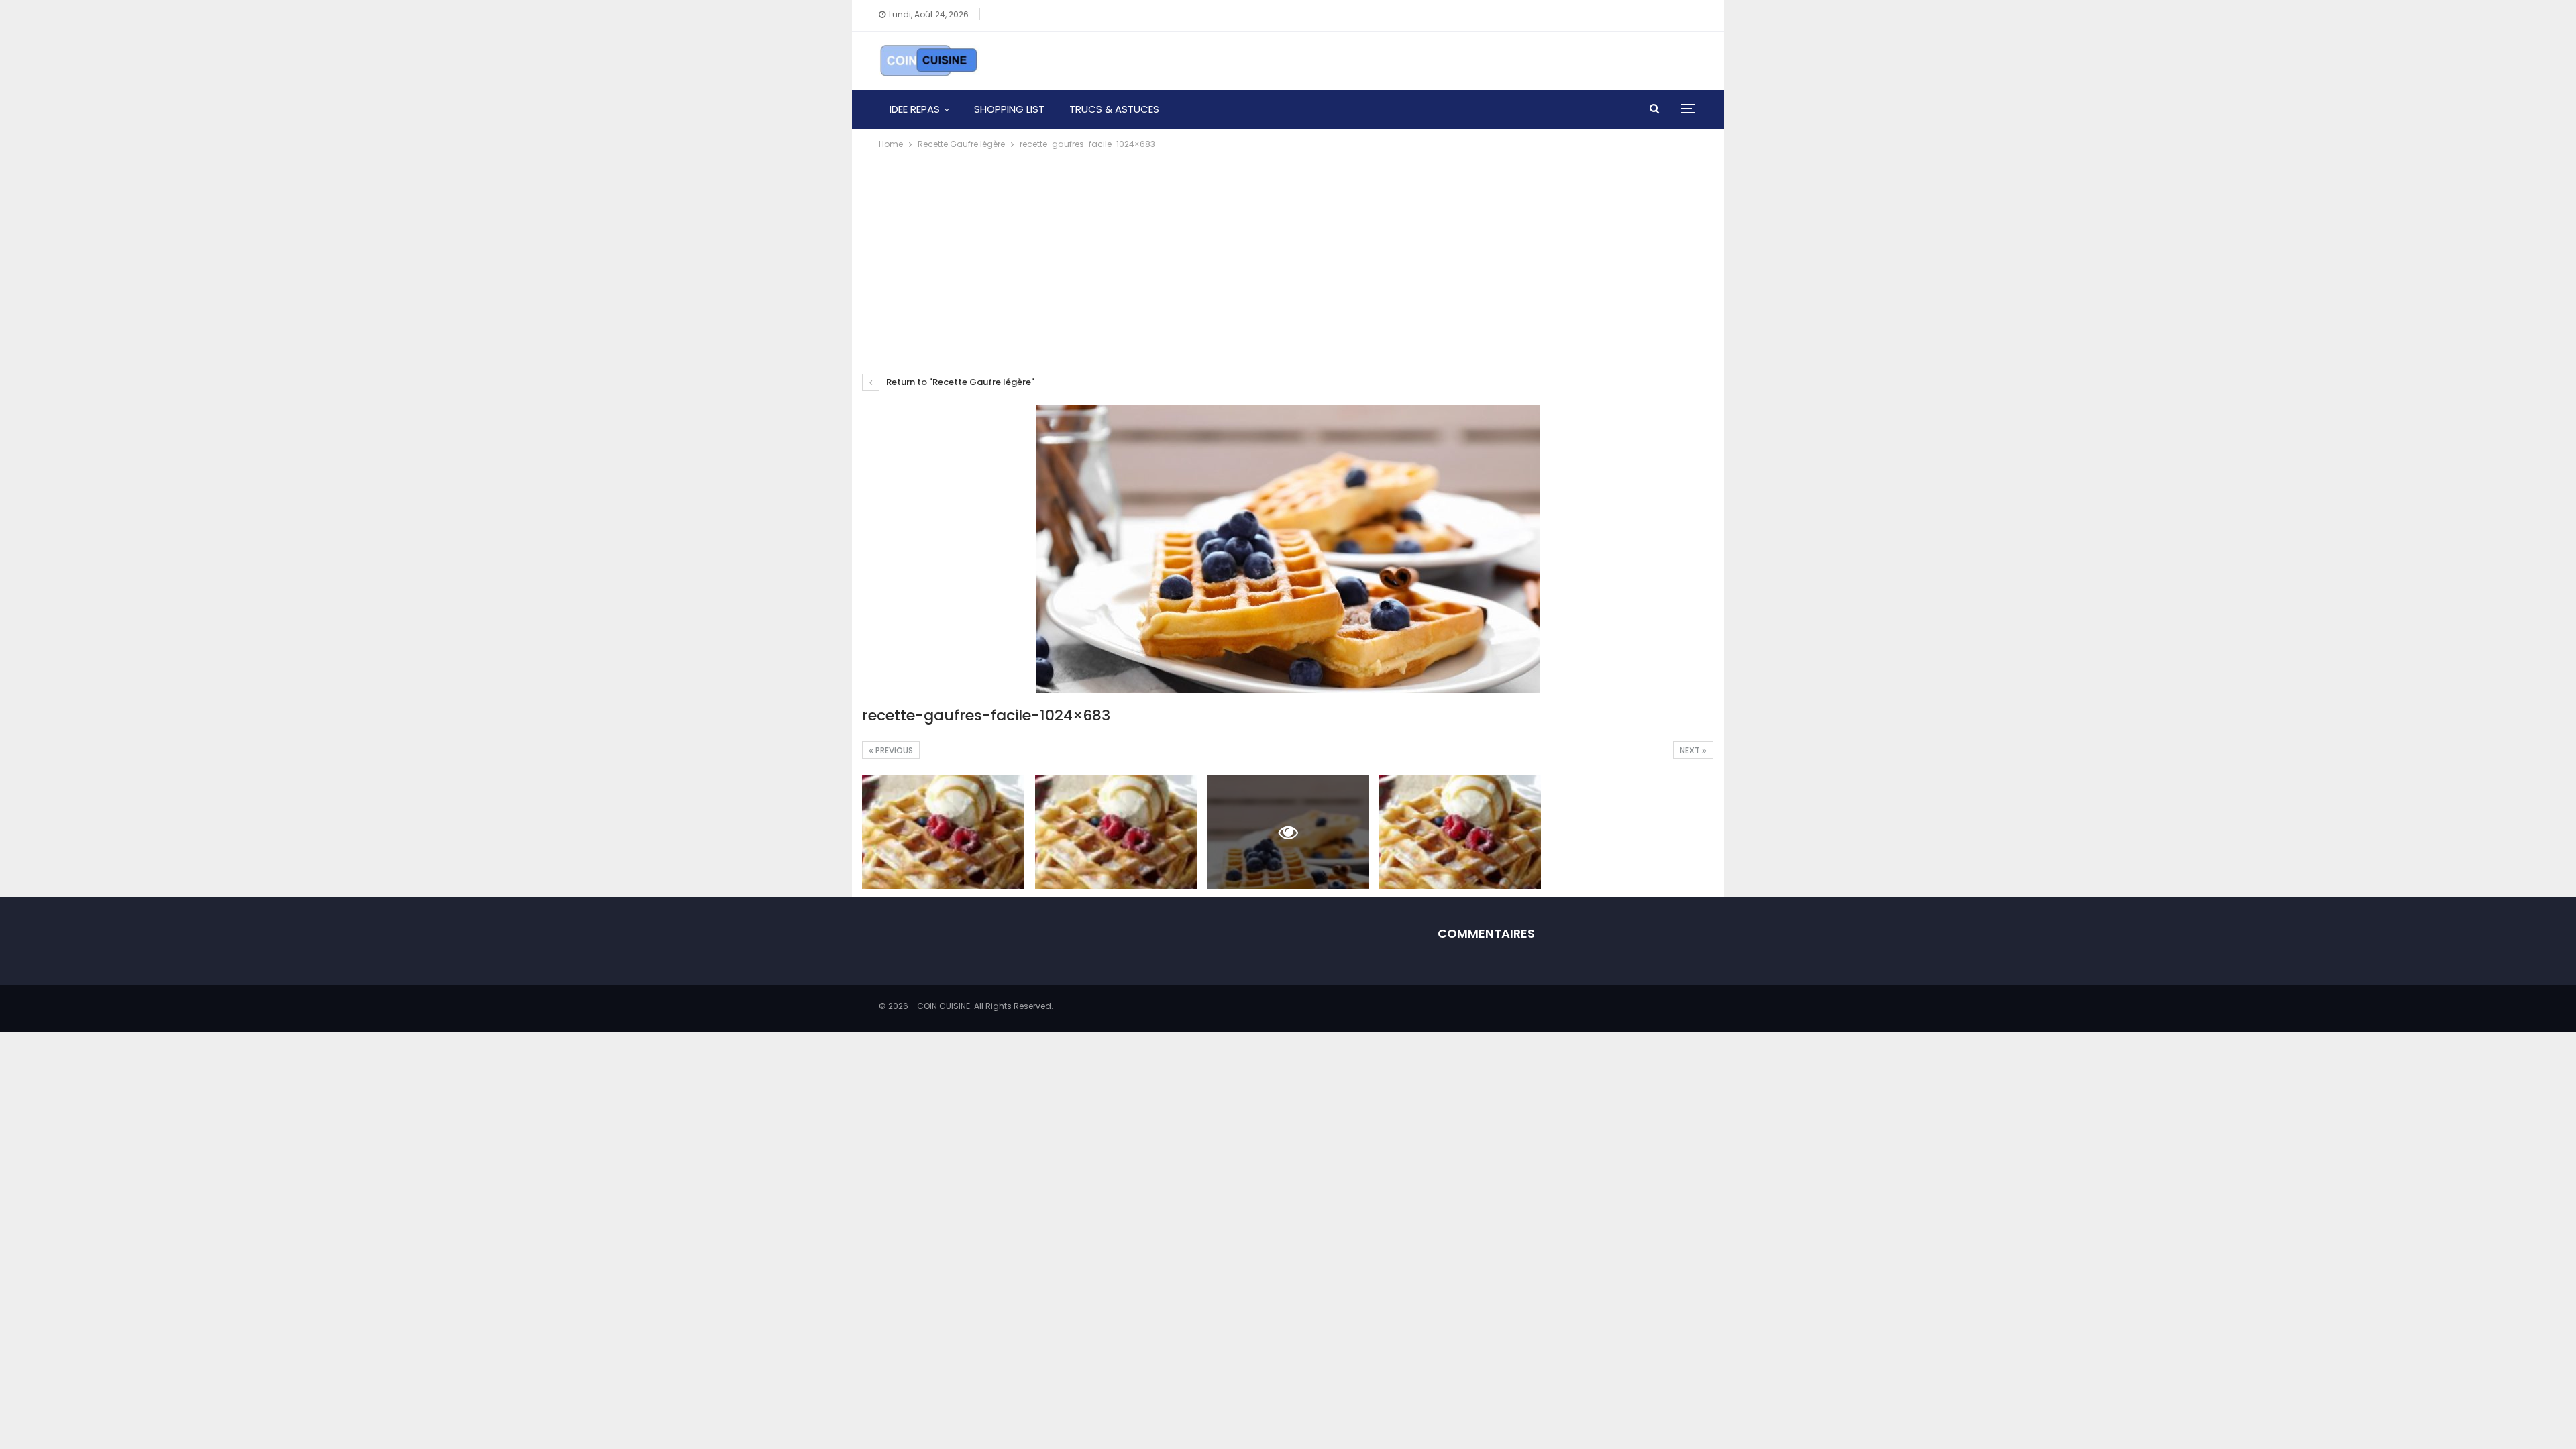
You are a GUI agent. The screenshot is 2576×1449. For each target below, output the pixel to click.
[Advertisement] (1288, 252)
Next (1691, 750)
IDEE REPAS (915, 109)
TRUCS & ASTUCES (1114, 109)
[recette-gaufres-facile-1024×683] (943, 831)
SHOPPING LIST (1009, 109)
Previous (893, 750)
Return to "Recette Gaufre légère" (959, 382)
